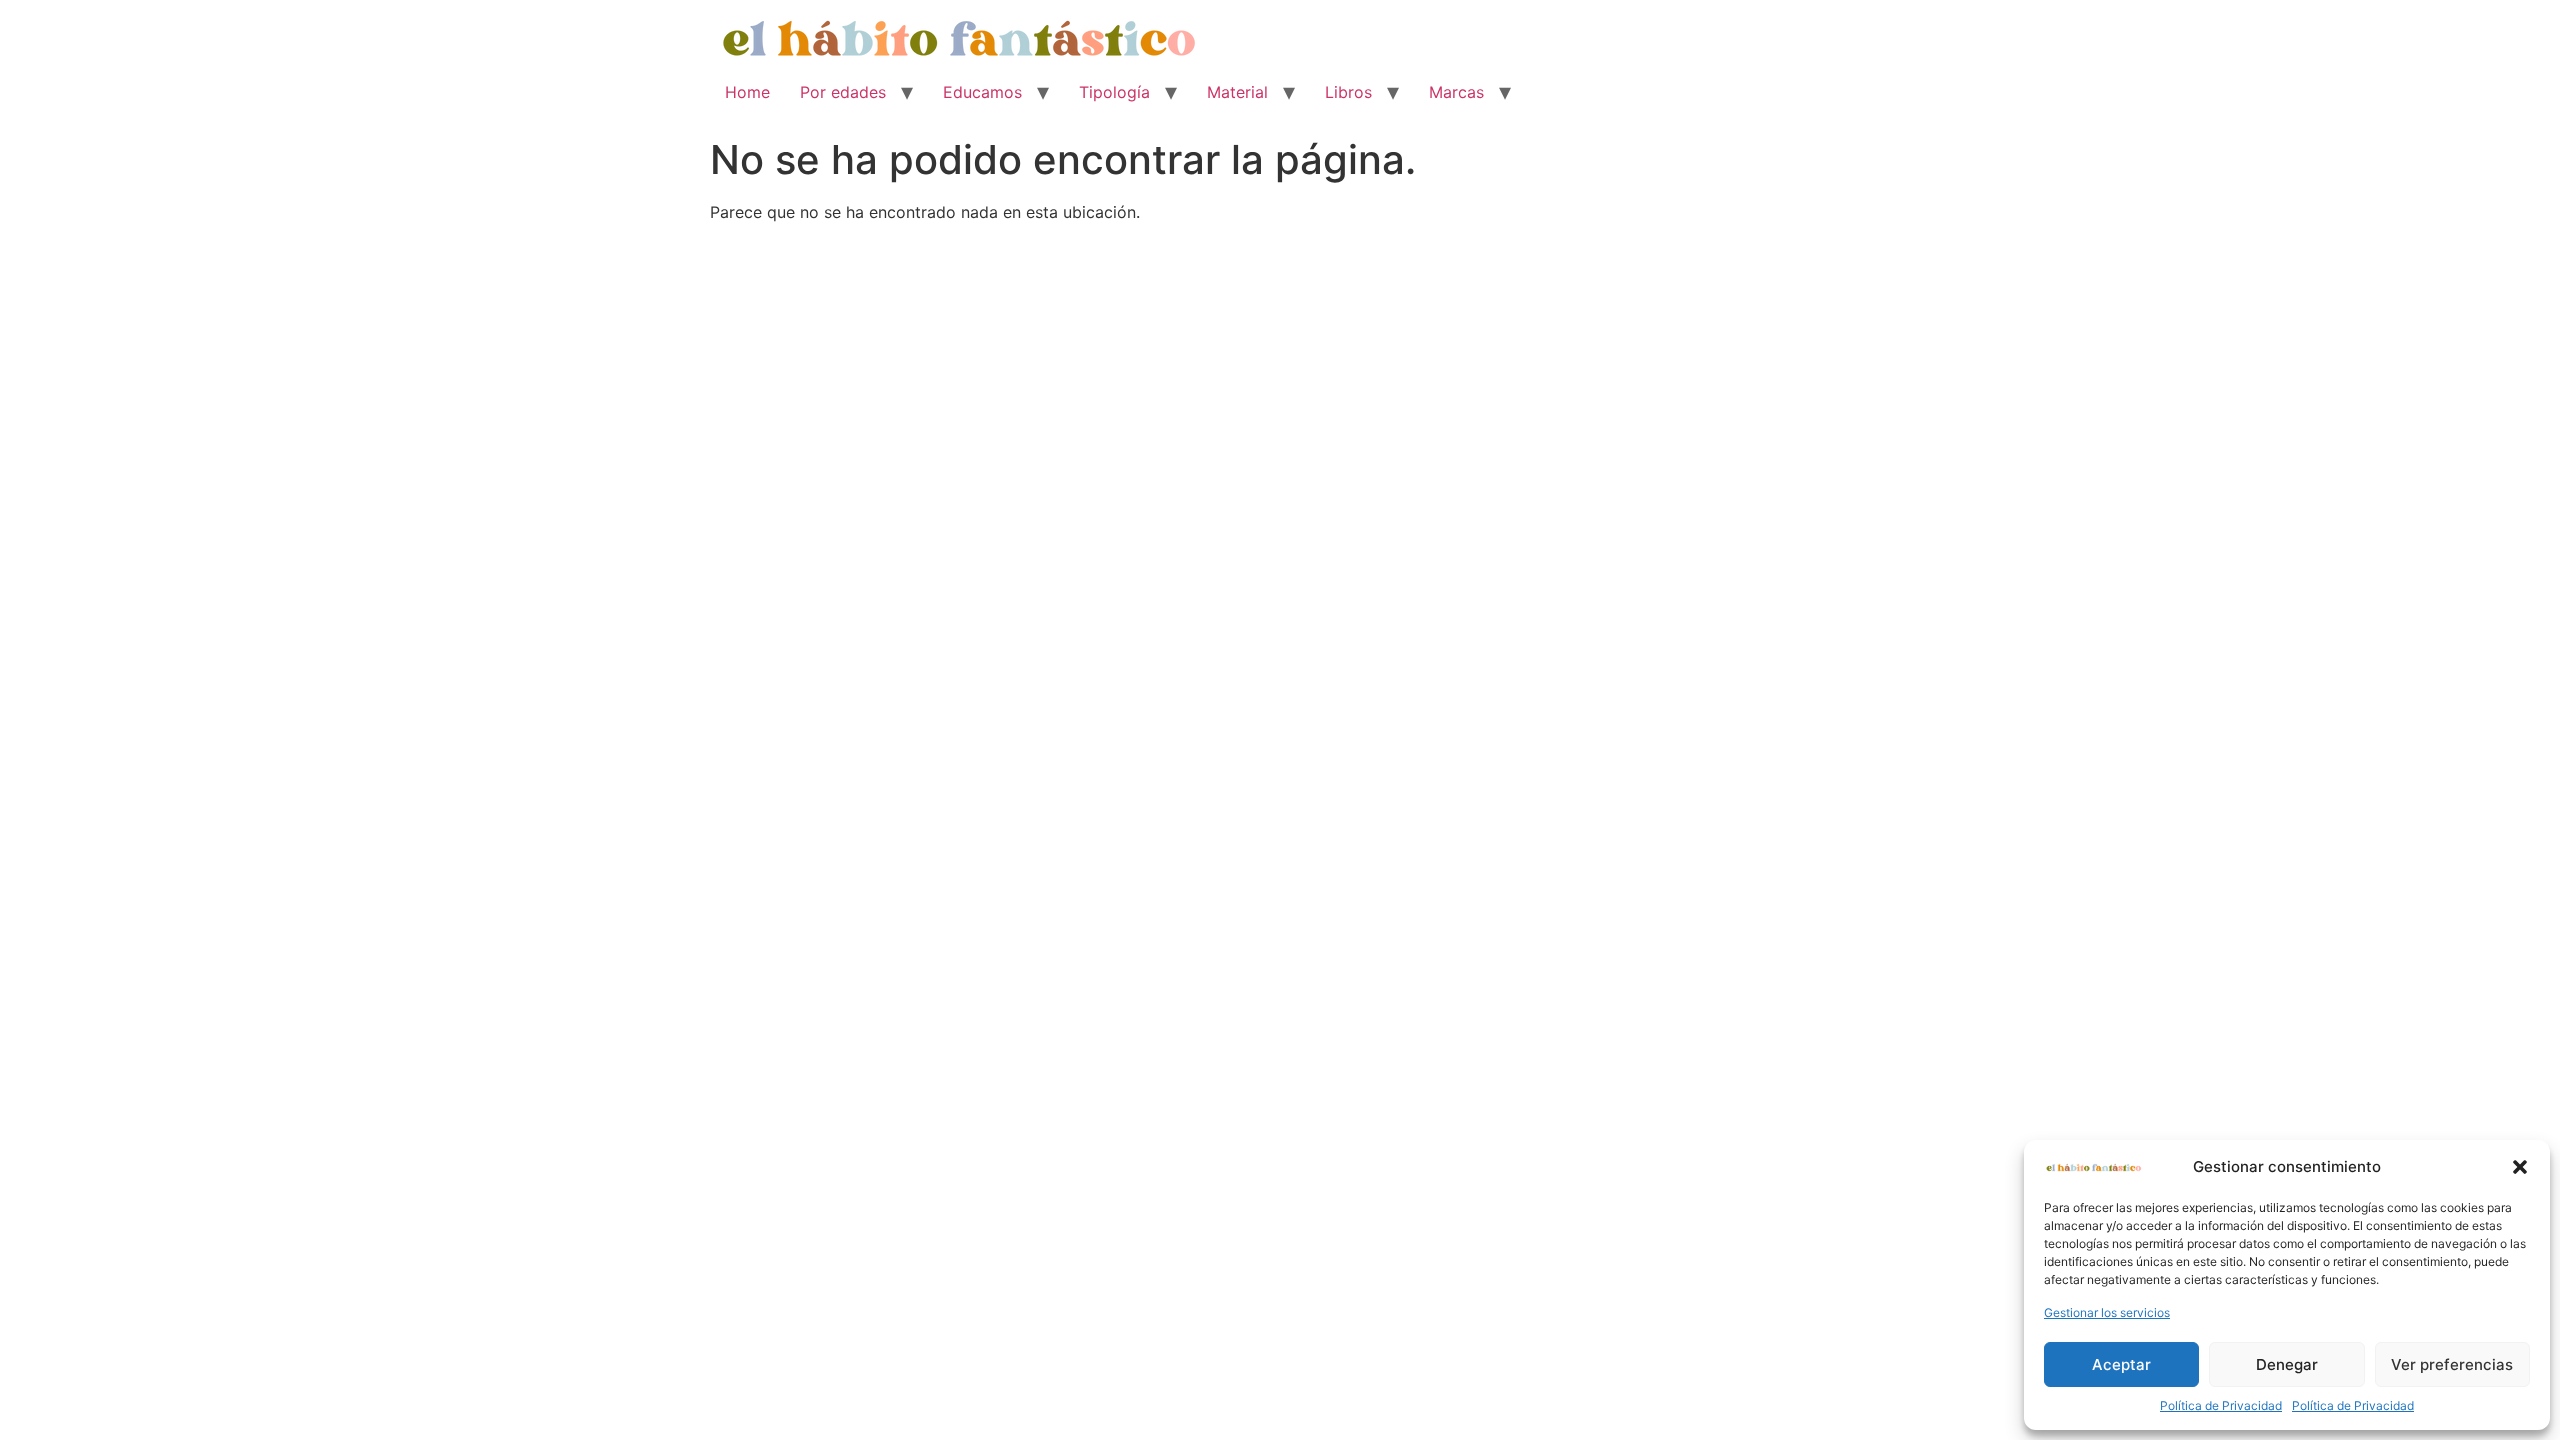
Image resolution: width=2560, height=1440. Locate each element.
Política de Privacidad (2221, 1405)
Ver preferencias (2452, 1364)
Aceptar (2121, 1364)
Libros (1348, 92)
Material (1237, 92)
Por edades (843, 92)
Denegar (2287, 1364)
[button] (2520, 1167)
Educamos (982, 92)
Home (747, 92)
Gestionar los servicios (2107, 1312)
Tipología (1114, 92)
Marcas (1456, 92)
